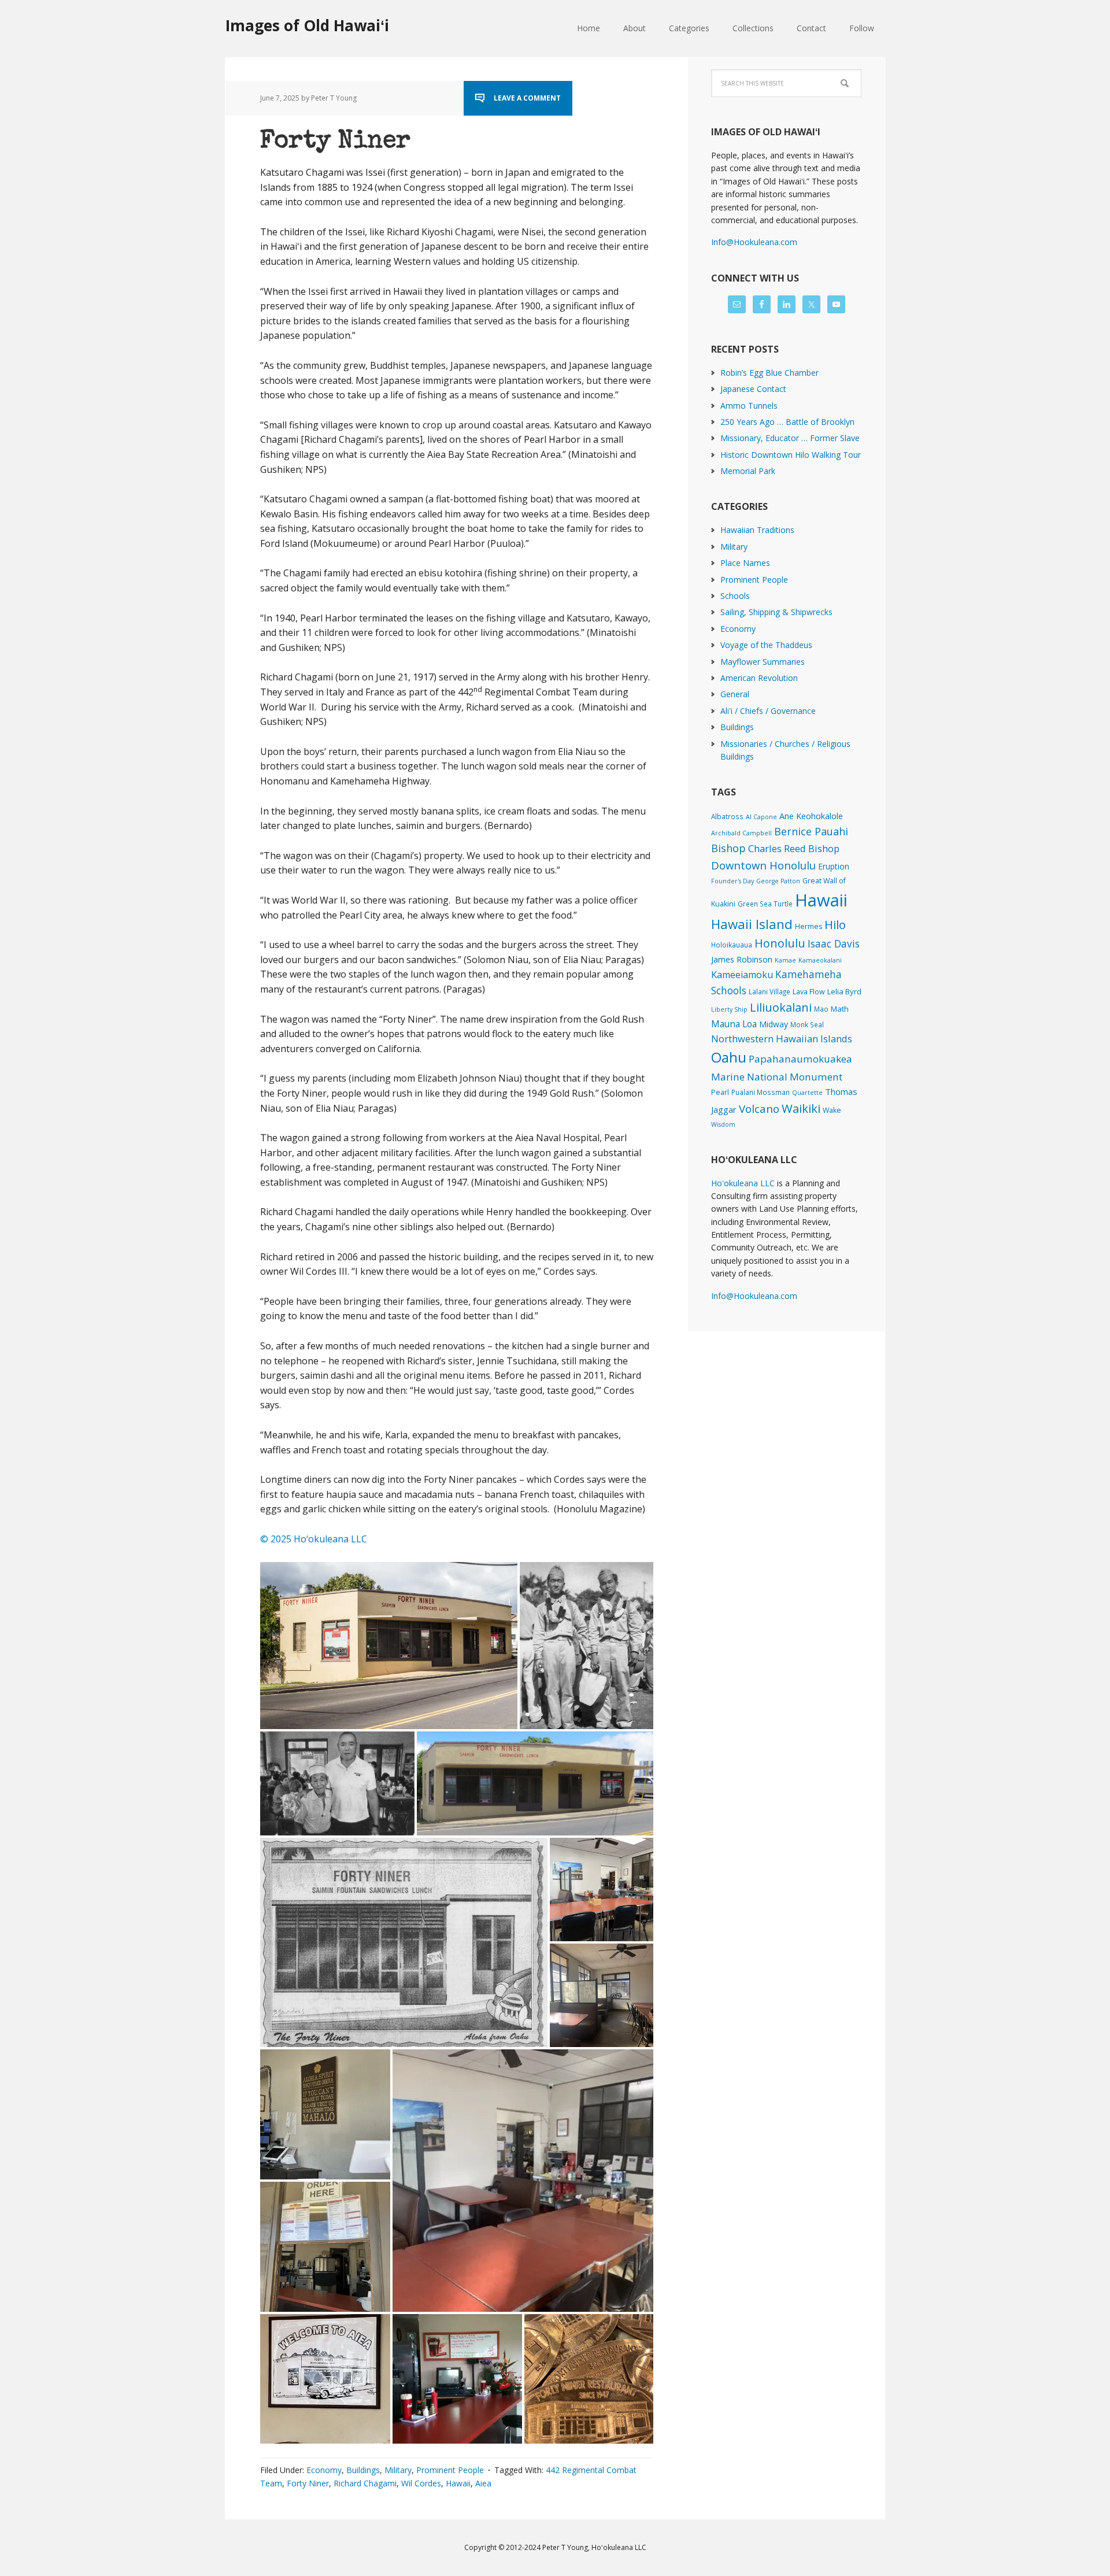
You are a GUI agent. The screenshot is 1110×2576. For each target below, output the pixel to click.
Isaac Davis (834, 943)
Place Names (745, 563)
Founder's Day (732, 881)
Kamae (785, 960)
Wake (832, 1110)
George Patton (778, 881)
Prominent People (450, 2470)
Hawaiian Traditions (757, 530)
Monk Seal (807, 1024)
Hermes (809, 926)
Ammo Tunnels (749, 406)
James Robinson (742, 959)
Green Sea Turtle (765, 904)
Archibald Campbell (741, 833)
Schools (735, 596)
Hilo (835, 924)
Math (840, 1009)
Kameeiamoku (742, 975)
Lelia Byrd (844, 991)
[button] (389, 1646)
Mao (821, 1009)
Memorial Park (748, 471)
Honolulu (780, 943)
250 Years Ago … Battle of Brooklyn (787, 422)
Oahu (729, 1057)
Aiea (483, 2483)
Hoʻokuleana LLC (743, 1183)
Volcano (759, 1109)
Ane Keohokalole (811, 816)
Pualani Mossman (761, 1092)
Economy (324, 2470)
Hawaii (458, 2483)
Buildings (363, 2470)
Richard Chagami (365, 2483)
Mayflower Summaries (763, 662)
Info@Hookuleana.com (754, 242)
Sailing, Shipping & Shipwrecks (776, 612)
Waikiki (801, 1108)
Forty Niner (335, 142)
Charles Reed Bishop (794, 848)
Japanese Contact (753, 389)
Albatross (727, 816)
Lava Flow (809, 992)
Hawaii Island (752, 924)
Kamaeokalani (820, 960)
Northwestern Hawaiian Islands (782, 1039)
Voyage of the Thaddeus (766, 645)
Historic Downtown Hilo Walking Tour (791, 455)
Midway (774, 1024)
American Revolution (759, 678)
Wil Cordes (421, 2483)
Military (398, 2470)
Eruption (834, 866)
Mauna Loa (734, 1024)
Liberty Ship (729, 1009)
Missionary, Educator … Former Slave (790, 438)
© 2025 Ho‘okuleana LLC (314, 1539)
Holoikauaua (732, 945)
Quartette (807, 1093)
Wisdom (723, 1124)
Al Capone (761, 817)
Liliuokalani (781, 1007)
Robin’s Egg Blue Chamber (769, 373)
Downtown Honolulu (763, 865)
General (735, 694)
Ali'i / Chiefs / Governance (768, 711)
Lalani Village (769, 991)
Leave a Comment (527, 98)
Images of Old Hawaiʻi (307, 25)
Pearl (720, 1092)
